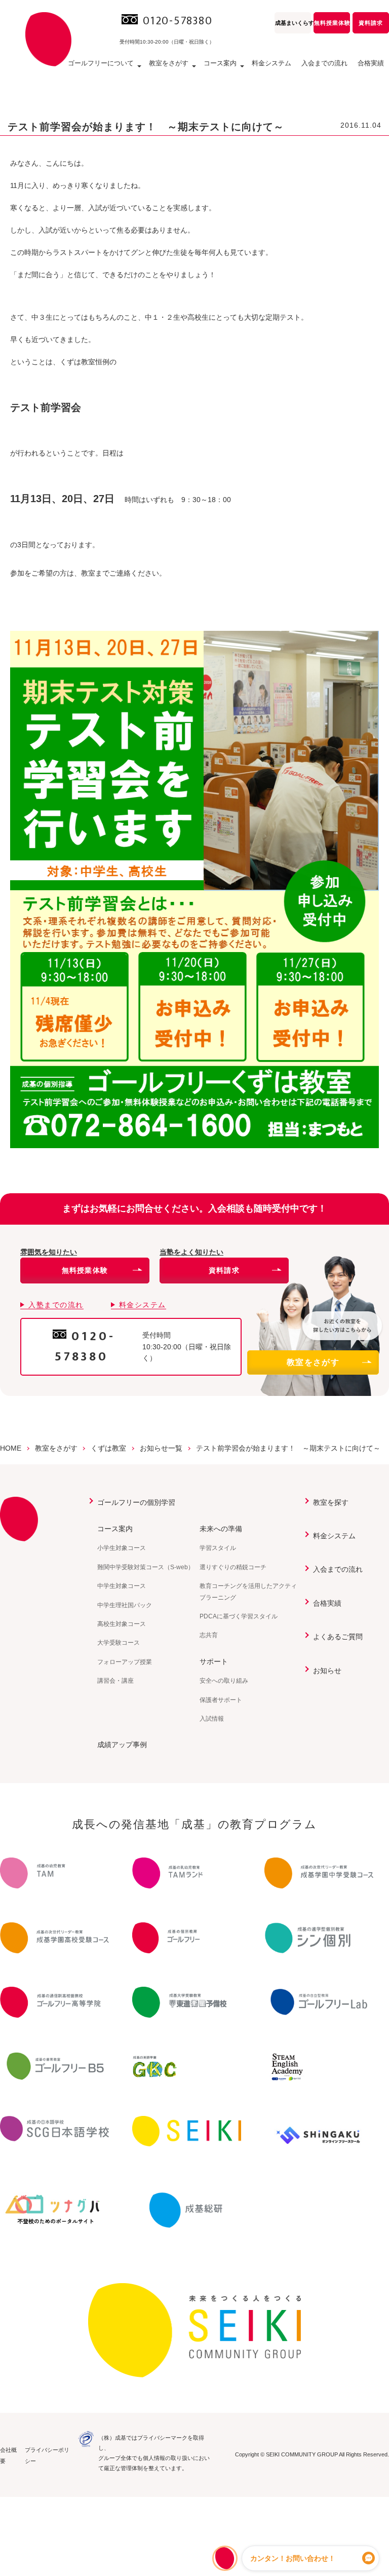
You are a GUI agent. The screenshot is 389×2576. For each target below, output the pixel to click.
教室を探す (331, 1502)
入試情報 (212, 1719)
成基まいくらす (293, 23)
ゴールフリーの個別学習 (136, 1502)
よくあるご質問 (338, 1637)
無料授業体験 (332, 23)
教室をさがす (313, 1362)
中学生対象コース (122, 1586)
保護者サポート (221, 1700)
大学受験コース (119, 1643)
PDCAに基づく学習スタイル (239, 1616)
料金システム (271, 63)
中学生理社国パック (125, 1605)
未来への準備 (221, 1529)
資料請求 (371, 23)
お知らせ (327, 1671)
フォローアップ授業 (125, 1662)
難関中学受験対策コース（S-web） (146, 1567)
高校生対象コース (122, 1624)
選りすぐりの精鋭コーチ (233, 1567)
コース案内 (115, 1529)
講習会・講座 (115, 1681)
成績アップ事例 (122, 1745)
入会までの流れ (324, 63)
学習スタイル (218, 1548)
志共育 (209, 1635)
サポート (214, 1661)
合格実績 (371, 63)
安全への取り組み (224, 1681)
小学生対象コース (122, 1548)
